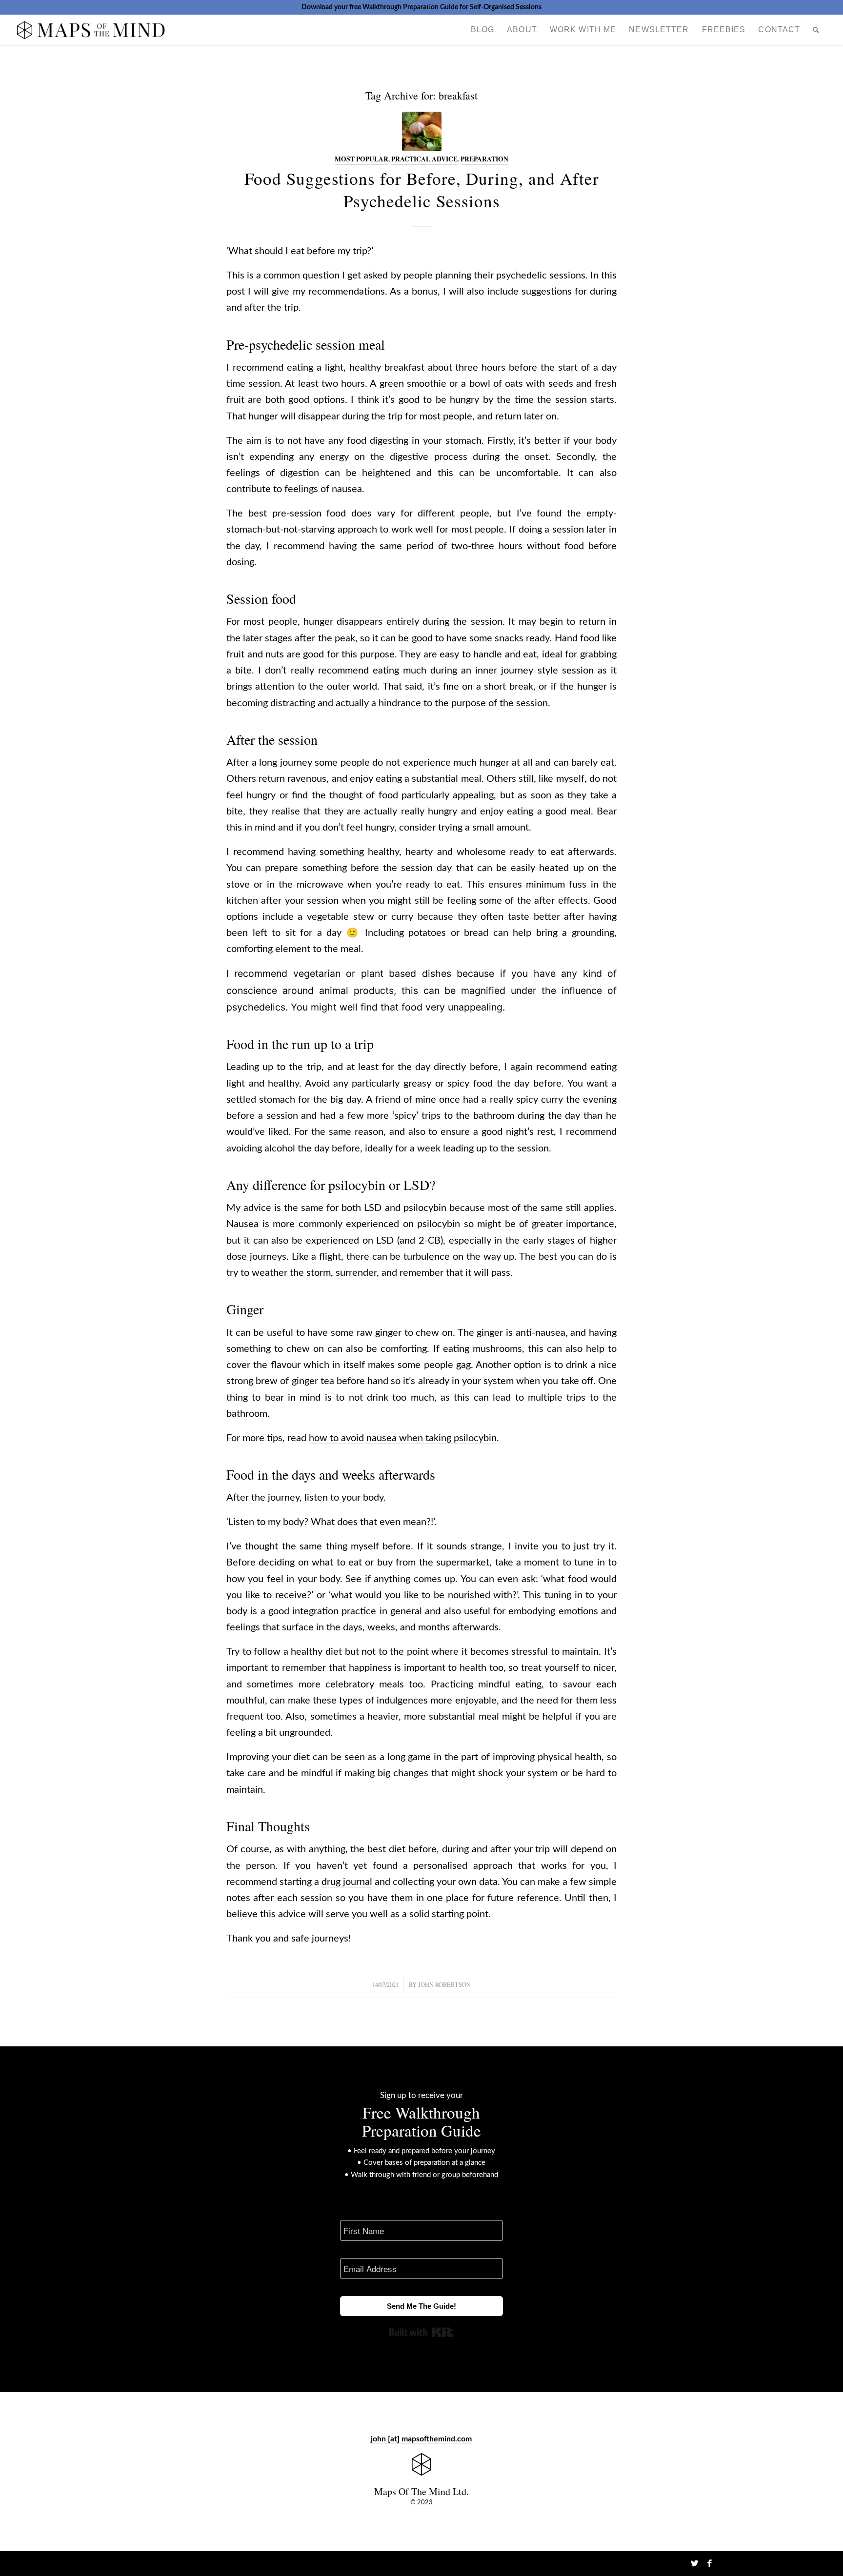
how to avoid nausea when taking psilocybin (403, 1438)
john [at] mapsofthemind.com (421, 2439)
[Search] (816, 30)
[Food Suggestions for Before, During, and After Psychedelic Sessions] (422, 131)
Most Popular (361, 159)
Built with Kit (421, 2332)
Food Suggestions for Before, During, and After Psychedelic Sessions (422, 189)
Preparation (484, 159)
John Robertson (444, 1984)
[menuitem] (482, 30)
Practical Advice (424, 159)
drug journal (347, 1882)
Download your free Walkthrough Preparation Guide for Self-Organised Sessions (421, 7)
